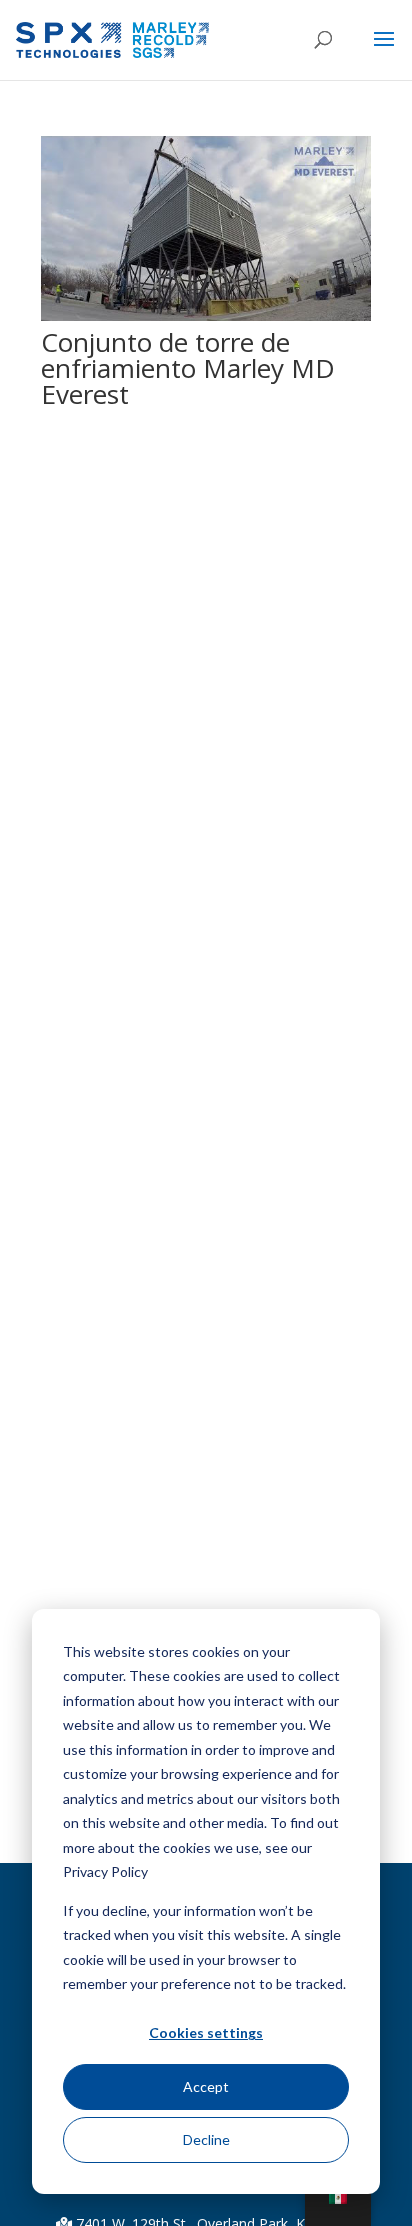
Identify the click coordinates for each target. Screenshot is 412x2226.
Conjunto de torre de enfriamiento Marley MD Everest (188, 368)
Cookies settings (206, 2032)
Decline (206, 2139)
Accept (206, 2086)
